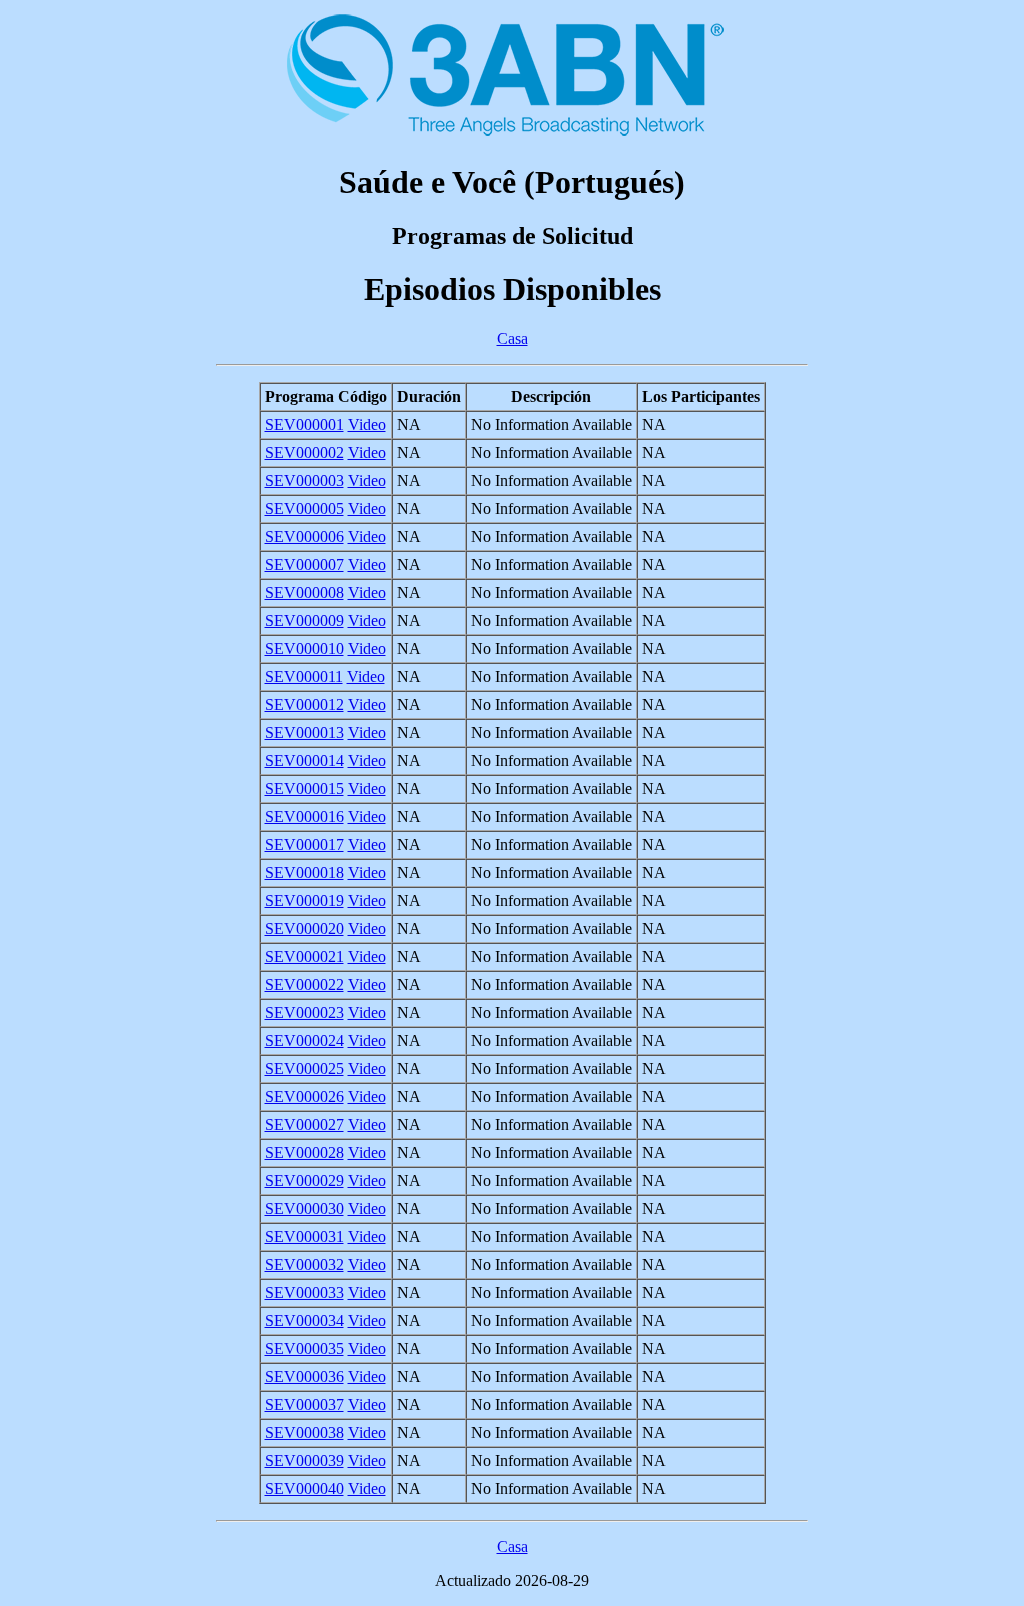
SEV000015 (304, 788)
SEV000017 (304, 844)
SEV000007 (304, 564)
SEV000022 (304, 984)
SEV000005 (304, 508)
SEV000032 (304, 1264)
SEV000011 (304, 676)
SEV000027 (304, 1124)
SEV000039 (304, 1460)
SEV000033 (304, 1292)
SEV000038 (304, 1432)
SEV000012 (304, 704)
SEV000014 (304, 760)
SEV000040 (304, 1488)
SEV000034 (304, 1320)
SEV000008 (304, 592)
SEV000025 (304, 1068)
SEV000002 (304, 452)
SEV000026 (304, 1096)
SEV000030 (304, 1208)
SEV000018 (304, 872)
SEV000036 (304, 1376)
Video (367, 424)
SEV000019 (304, 900)
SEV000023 (304, 1012)
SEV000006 (304, 536)
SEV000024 (304, 1040)
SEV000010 (304, 648)
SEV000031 (304, 1236)
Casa (512, 338)
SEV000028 (304, 1152)
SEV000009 (304, 620)
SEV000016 (304, 816)
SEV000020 (304, 928)
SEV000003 (304, 480)
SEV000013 (304, 732)
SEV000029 (304, 1180)
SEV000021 (304, 956)
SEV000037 (304, 1404)
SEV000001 (304, 424)
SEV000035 (304, 1348)
